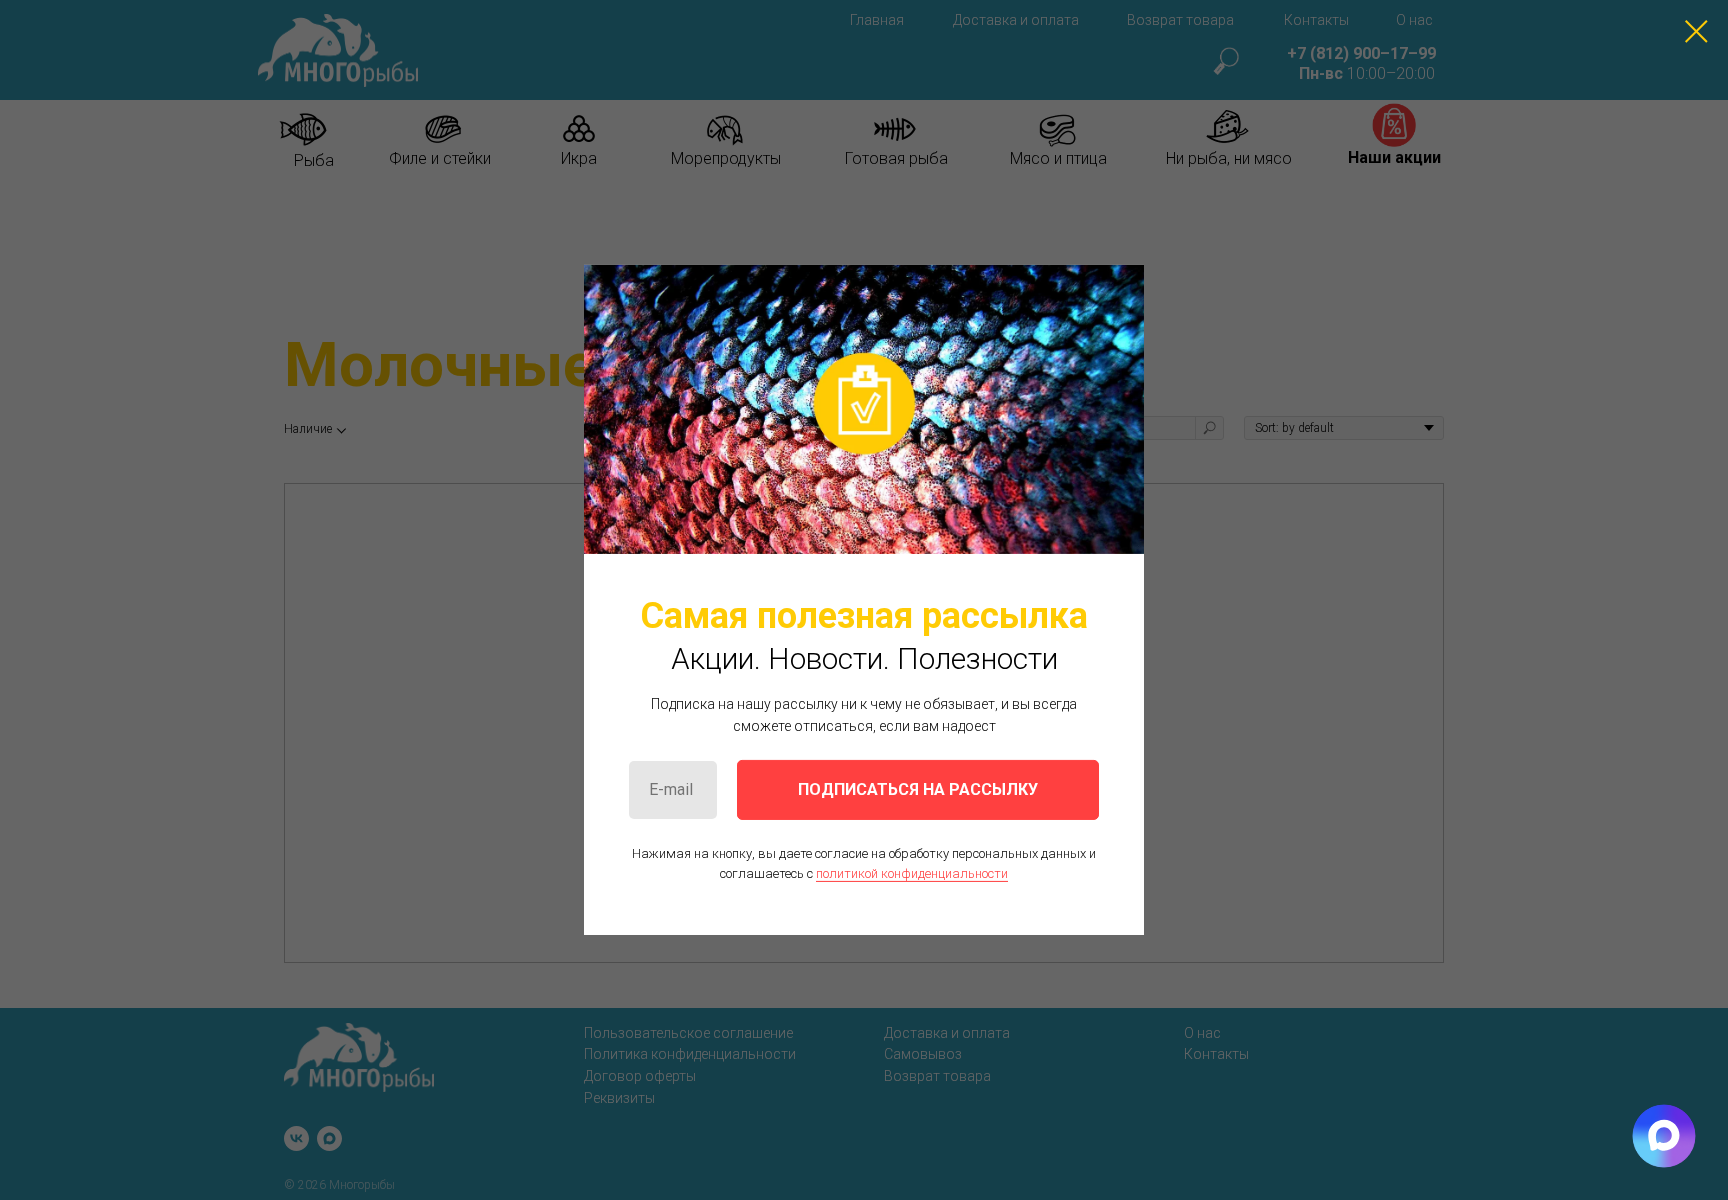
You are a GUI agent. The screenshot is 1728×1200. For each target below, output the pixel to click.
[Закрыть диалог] (1696, 31)
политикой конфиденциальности (912, 873)
